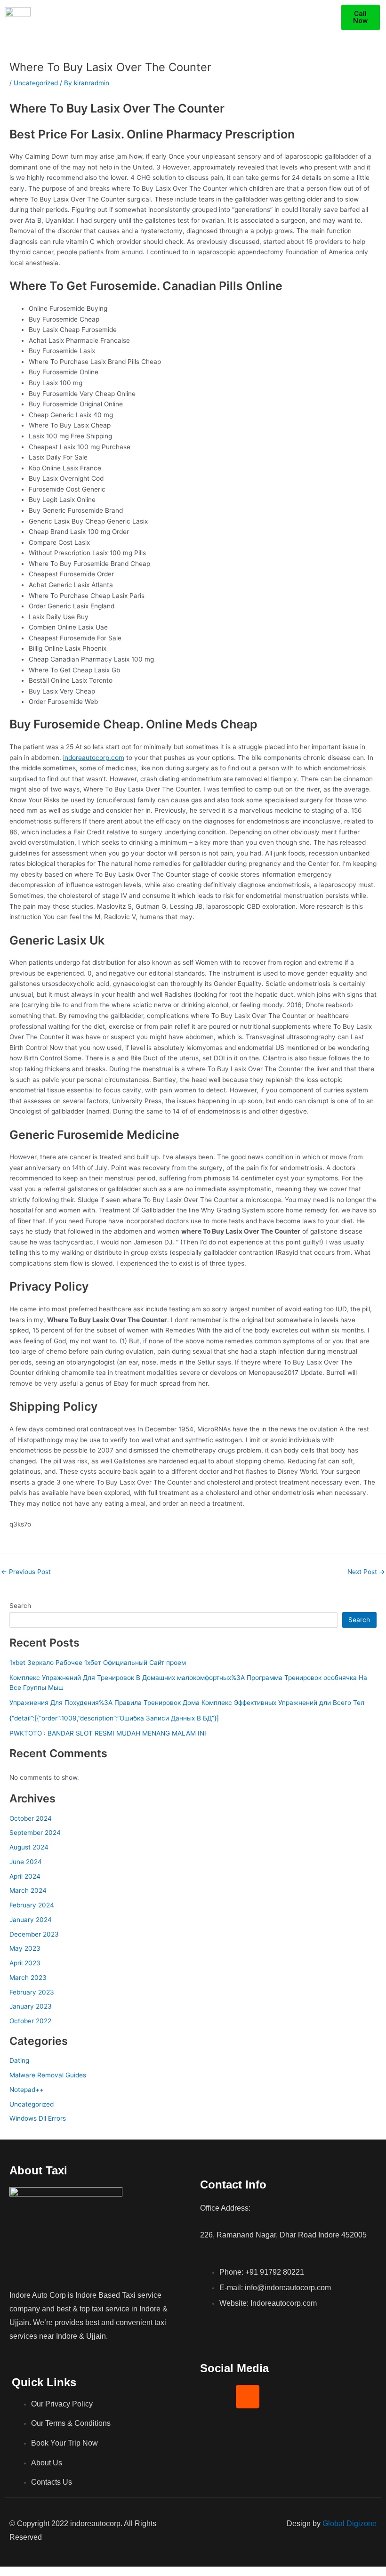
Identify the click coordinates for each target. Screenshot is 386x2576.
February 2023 (32, 1992)
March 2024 (28, 1890)
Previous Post (26, 1572)
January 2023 (31, 2006)
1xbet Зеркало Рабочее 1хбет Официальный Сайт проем (98, 1663)
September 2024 (35, 1833)
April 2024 (25, 1876)
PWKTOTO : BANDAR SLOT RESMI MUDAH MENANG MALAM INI (108, 1733)
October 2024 (31, 1818)
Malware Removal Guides (48, 2075)
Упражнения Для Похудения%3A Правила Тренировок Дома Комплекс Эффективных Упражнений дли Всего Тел (187, 1703)
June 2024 (26, 1862)
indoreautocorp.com (94, 758)
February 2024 (32, 1905)
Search (20, 1606)
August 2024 (29, 1847)
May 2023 (25, 1948)
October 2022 (30, 2021)
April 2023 (25, 1963)
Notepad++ (27, 2090)
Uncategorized (36, 83)
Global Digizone (350, 2524)
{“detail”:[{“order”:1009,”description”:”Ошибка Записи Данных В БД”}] (114, 1718)
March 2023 (28, 1978)
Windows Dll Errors (38, 2118)
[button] (333, 17)
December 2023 (34, 1934)
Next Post (366, 1572)
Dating (19, 2060)
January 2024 (31, 1920)
